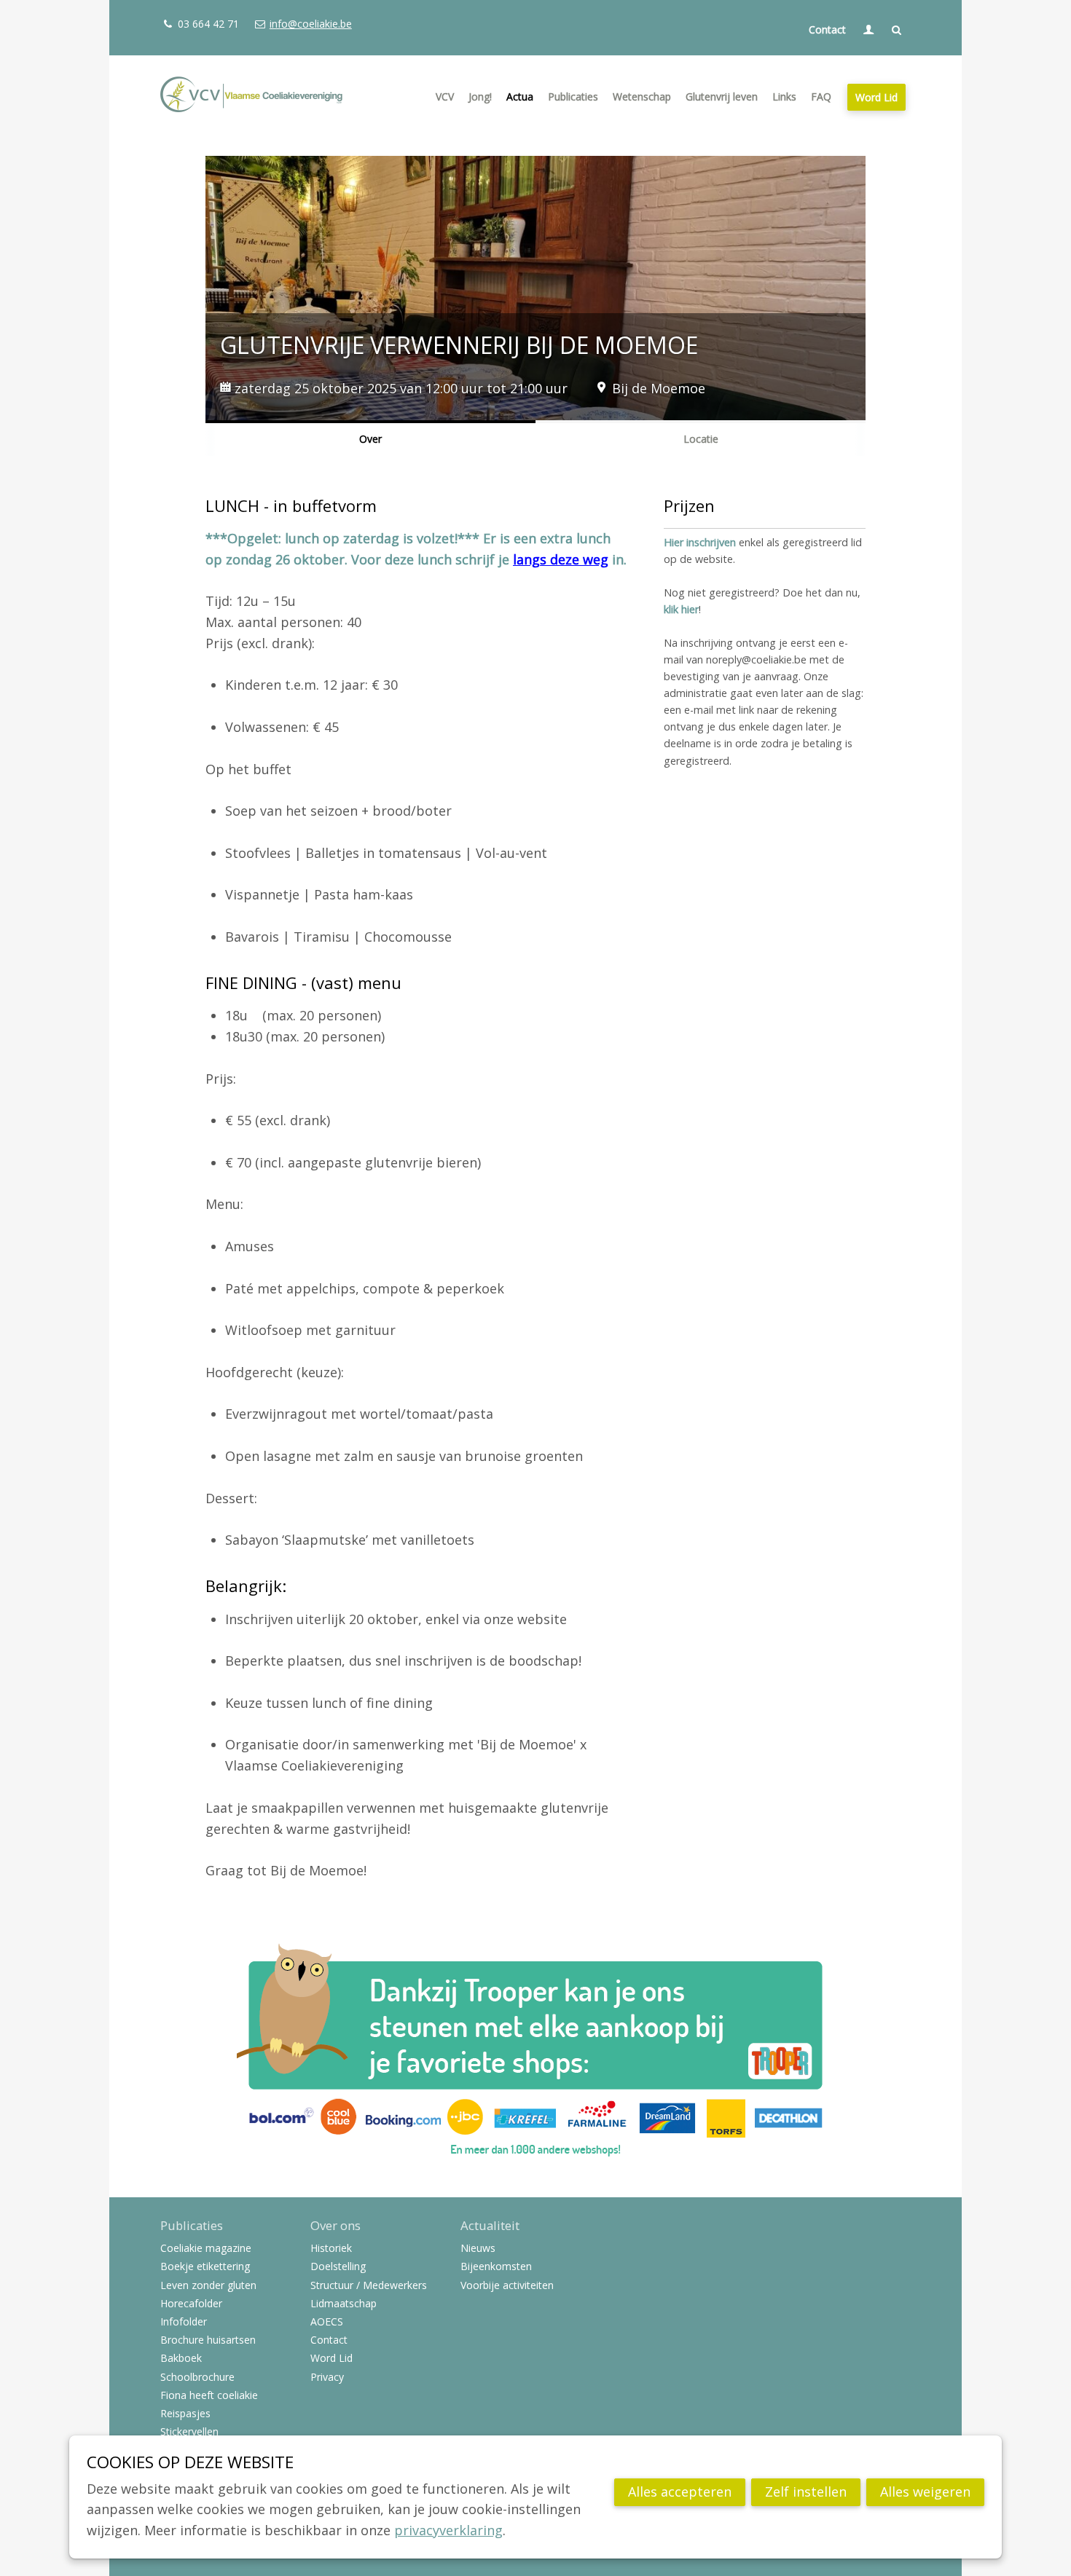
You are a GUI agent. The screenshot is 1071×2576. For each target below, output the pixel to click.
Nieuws (478, 2249)
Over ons (336, 2226)
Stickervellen (189, 2432)
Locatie (701, 439)
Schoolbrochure (197, 2378)
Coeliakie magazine (206, 2249)
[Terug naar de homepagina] (251, 97)
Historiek (331, 2249)
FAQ (821, 96)
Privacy (327, 2378)
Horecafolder (191, 2304)
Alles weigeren (925, 2492)
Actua (520, 96)
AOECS (327, 2322)
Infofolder (184, 2322)
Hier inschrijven (700, 542)
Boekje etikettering (205, 2267)
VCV (445, 96)
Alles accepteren (680, 2492)
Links (784, 96)
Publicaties (573, 96)
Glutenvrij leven (722, 96)
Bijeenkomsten (496, 2267)
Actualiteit (490, 2226)
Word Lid (876, 97)
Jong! (480, 96)
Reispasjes (185, 2414)
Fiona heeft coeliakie (209, 2396)
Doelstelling (338, 2267)
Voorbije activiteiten (507, 2286)
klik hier (681, 609)
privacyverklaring (448, 2530)
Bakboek (181, 2359)
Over (370, 439)
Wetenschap (642, 96)
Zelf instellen (806, 2492)
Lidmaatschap (344, 2304)
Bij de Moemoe (659, 388)
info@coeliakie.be (310, 24)
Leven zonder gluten (208, 2286)
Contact (827, 29)
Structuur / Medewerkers (369, 2286)
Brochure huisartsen (208, 2340)
